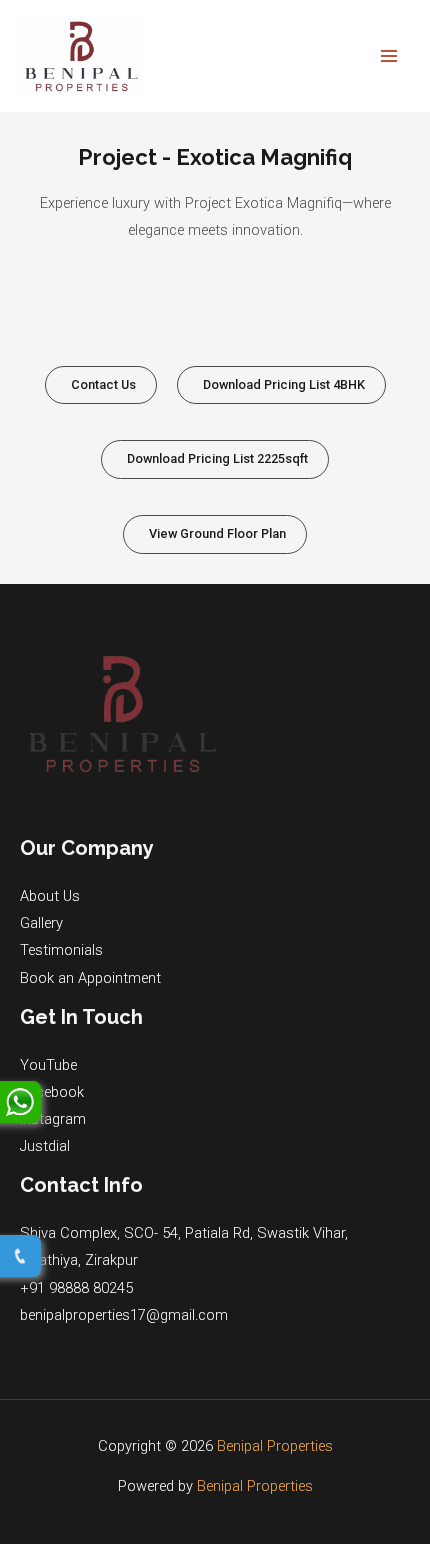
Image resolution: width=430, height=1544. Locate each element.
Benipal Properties (275, 1446)
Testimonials (61, 950)
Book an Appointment (90, 978)
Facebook (52, 1092)
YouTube (48, 1065)
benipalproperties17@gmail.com (124, 1315)
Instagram (53, 1119)
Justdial (45, 1146)
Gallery (41, 923)
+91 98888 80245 (76, 1288)
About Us (50, 896)
